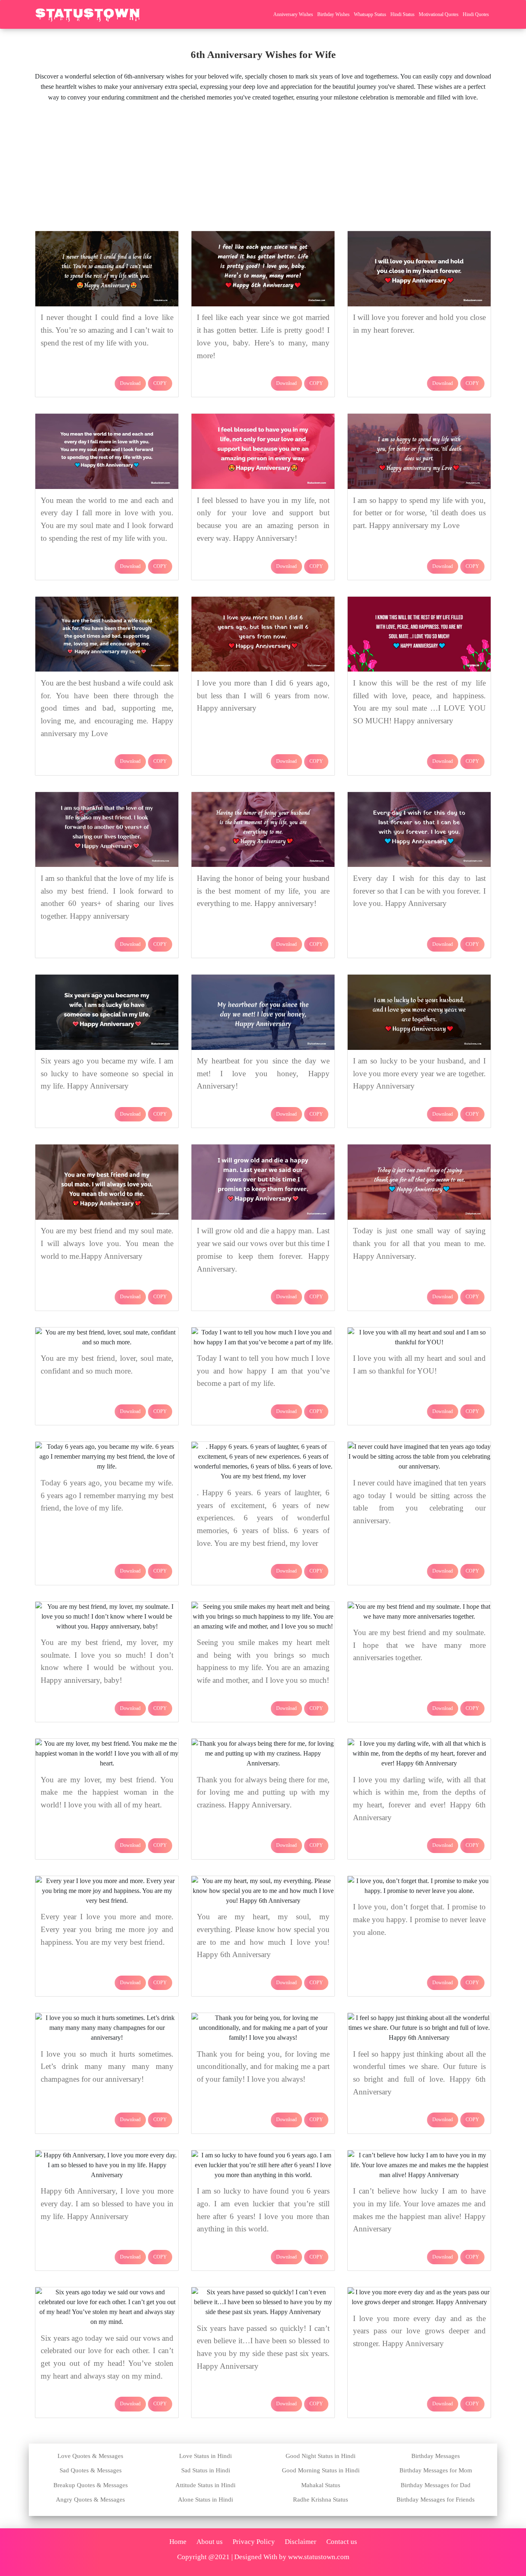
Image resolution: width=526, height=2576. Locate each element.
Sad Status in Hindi (206, 2470)
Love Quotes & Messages (90, 2456)
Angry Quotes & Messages (90, 2500)
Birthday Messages (436, 2456)
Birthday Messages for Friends (436, 2500)
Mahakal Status (321, 2485)
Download (130, 383)
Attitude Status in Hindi (205, 2485)
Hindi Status (403, 14)
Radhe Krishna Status (321, 2500)
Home (178, 2542)
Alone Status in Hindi (205, 2500)
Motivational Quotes (439, 14)
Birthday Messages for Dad (436, 2485)
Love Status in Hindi (205, 2456)
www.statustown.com (319, 2557)
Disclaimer (301, 2542)
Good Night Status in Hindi (321, 2456)
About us (210, 2542)
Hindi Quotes (476, 14)
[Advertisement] (263, 164)
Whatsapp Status (370, 14)
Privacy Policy (254, 2542)
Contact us (342, 2542)
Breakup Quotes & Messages (91, 2485)
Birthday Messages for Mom (436, 2470)
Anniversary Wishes (293, 14)
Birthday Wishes (333, 14)
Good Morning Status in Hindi (321, 2470)
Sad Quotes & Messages (91, 2470)
